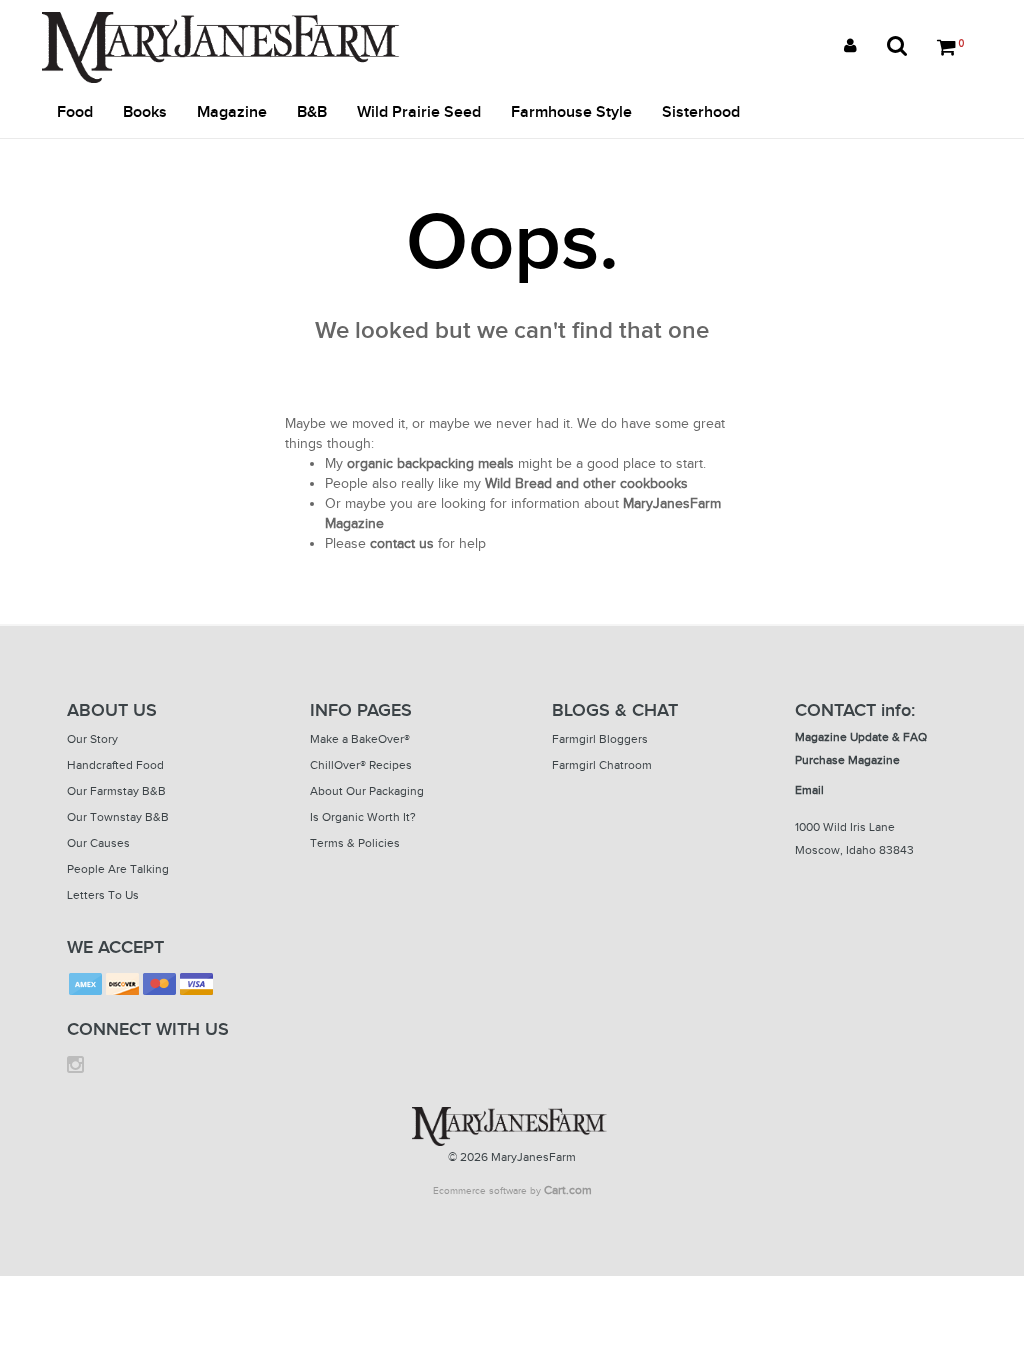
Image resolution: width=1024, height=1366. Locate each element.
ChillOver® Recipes (361, 765)
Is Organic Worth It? (363, 817)
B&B (312, 112)
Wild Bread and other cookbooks (586, 483)
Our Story (92, 739)
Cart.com (568, 1190)
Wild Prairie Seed (419, 112)
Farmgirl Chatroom (602, 765)
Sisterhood (701, 112)
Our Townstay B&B (118, 817)
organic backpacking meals (430, 463)
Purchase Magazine (847, 760)
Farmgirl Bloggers (600, 739)
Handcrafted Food (115, 765)
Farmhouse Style (571, 112)
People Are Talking (118, 869)
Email (809, 790)
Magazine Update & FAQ (861, 737)
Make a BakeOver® (360, 739)
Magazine (232, 112)
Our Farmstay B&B (116, 791)
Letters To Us (103, 895)
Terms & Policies (355, 843)
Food (75, 112)
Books (145, 112)
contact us (402, 543)
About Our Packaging (367, 791)
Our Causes (98, 843)
